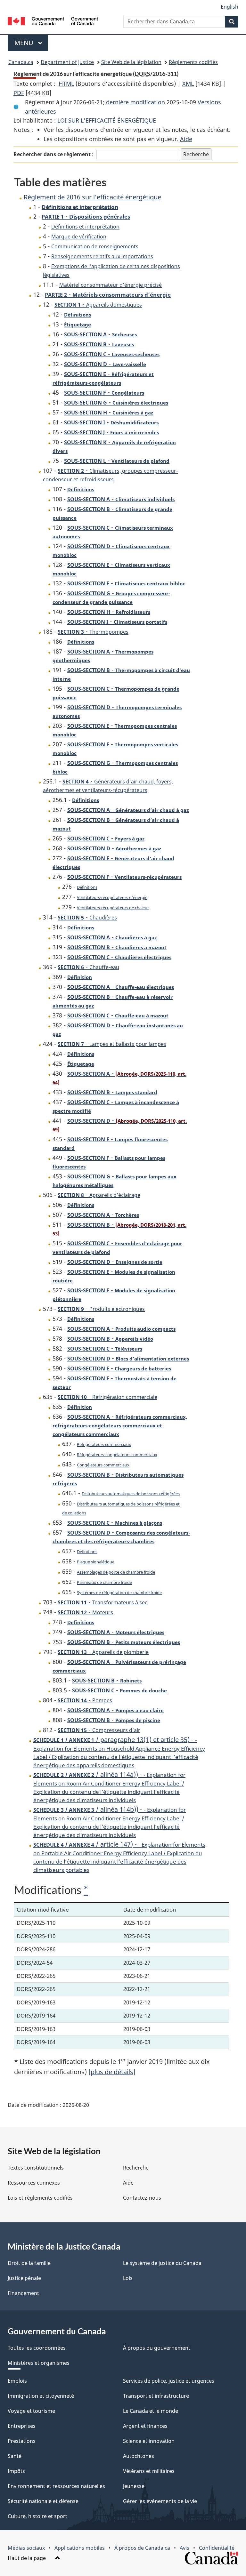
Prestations (22, 2441)
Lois (128, 2278)
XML (188, 84)
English (230, 7)
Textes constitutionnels (36, 2168)
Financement (23, 2293)
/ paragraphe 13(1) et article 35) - (119, 1752)
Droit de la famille (29, 2263)
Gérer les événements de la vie (160, 2501)
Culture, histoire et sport (37, 2516)
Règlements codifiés (193, 62)
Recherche (136, 2168)
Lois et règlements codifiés (40, 2198)
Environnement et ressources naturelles (56, 2486)
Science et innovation (149, 2441)
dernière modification (135, 102)
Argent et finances (145, 2426)
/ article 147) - (119, 1857)
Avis (184, 2548)
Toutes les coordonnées (37, 2348)
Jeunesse (134, 2486)
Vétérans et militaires (149, 2471)
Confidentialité (217, 2548)
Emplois (17, 2381)
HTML (66, 84)
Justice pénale (24, 2278)
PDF (19, 93)
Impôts (16, 2471)
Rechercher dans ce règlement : (53, 154)
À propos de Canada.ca (142, 2548)
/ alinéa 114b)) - (110, 1822)
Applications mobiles (80, 2548)
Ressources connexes (34, 2183)
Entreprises (22, 2426)
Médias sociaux (26, 2548)
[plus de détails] (112, 2072)
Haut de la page (27, 2558)
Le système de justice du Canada (162, 2263)
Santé (15, 2456)
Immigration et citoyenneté (41, 2396)
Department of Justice (67, 62)
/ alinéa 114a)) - (109, 1787)
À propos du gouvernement (157, 2348)
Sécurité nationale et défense (43, 2501)
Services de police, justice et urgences (169, 2381)
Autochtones (139, 2456)
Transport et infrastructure (156, 2396)
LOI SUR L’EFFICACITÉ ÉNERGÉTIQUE (107, 120)
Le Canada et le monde (151, 2411)
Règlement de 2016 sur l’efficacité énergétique (92, 197)
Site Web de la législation (131, 62)
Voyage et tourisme (31, 2411)
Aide (186, 139)
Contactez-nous (142, 2198)
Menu (31, 43)
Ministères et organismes (39, 2363)
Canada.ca (21, 62)
